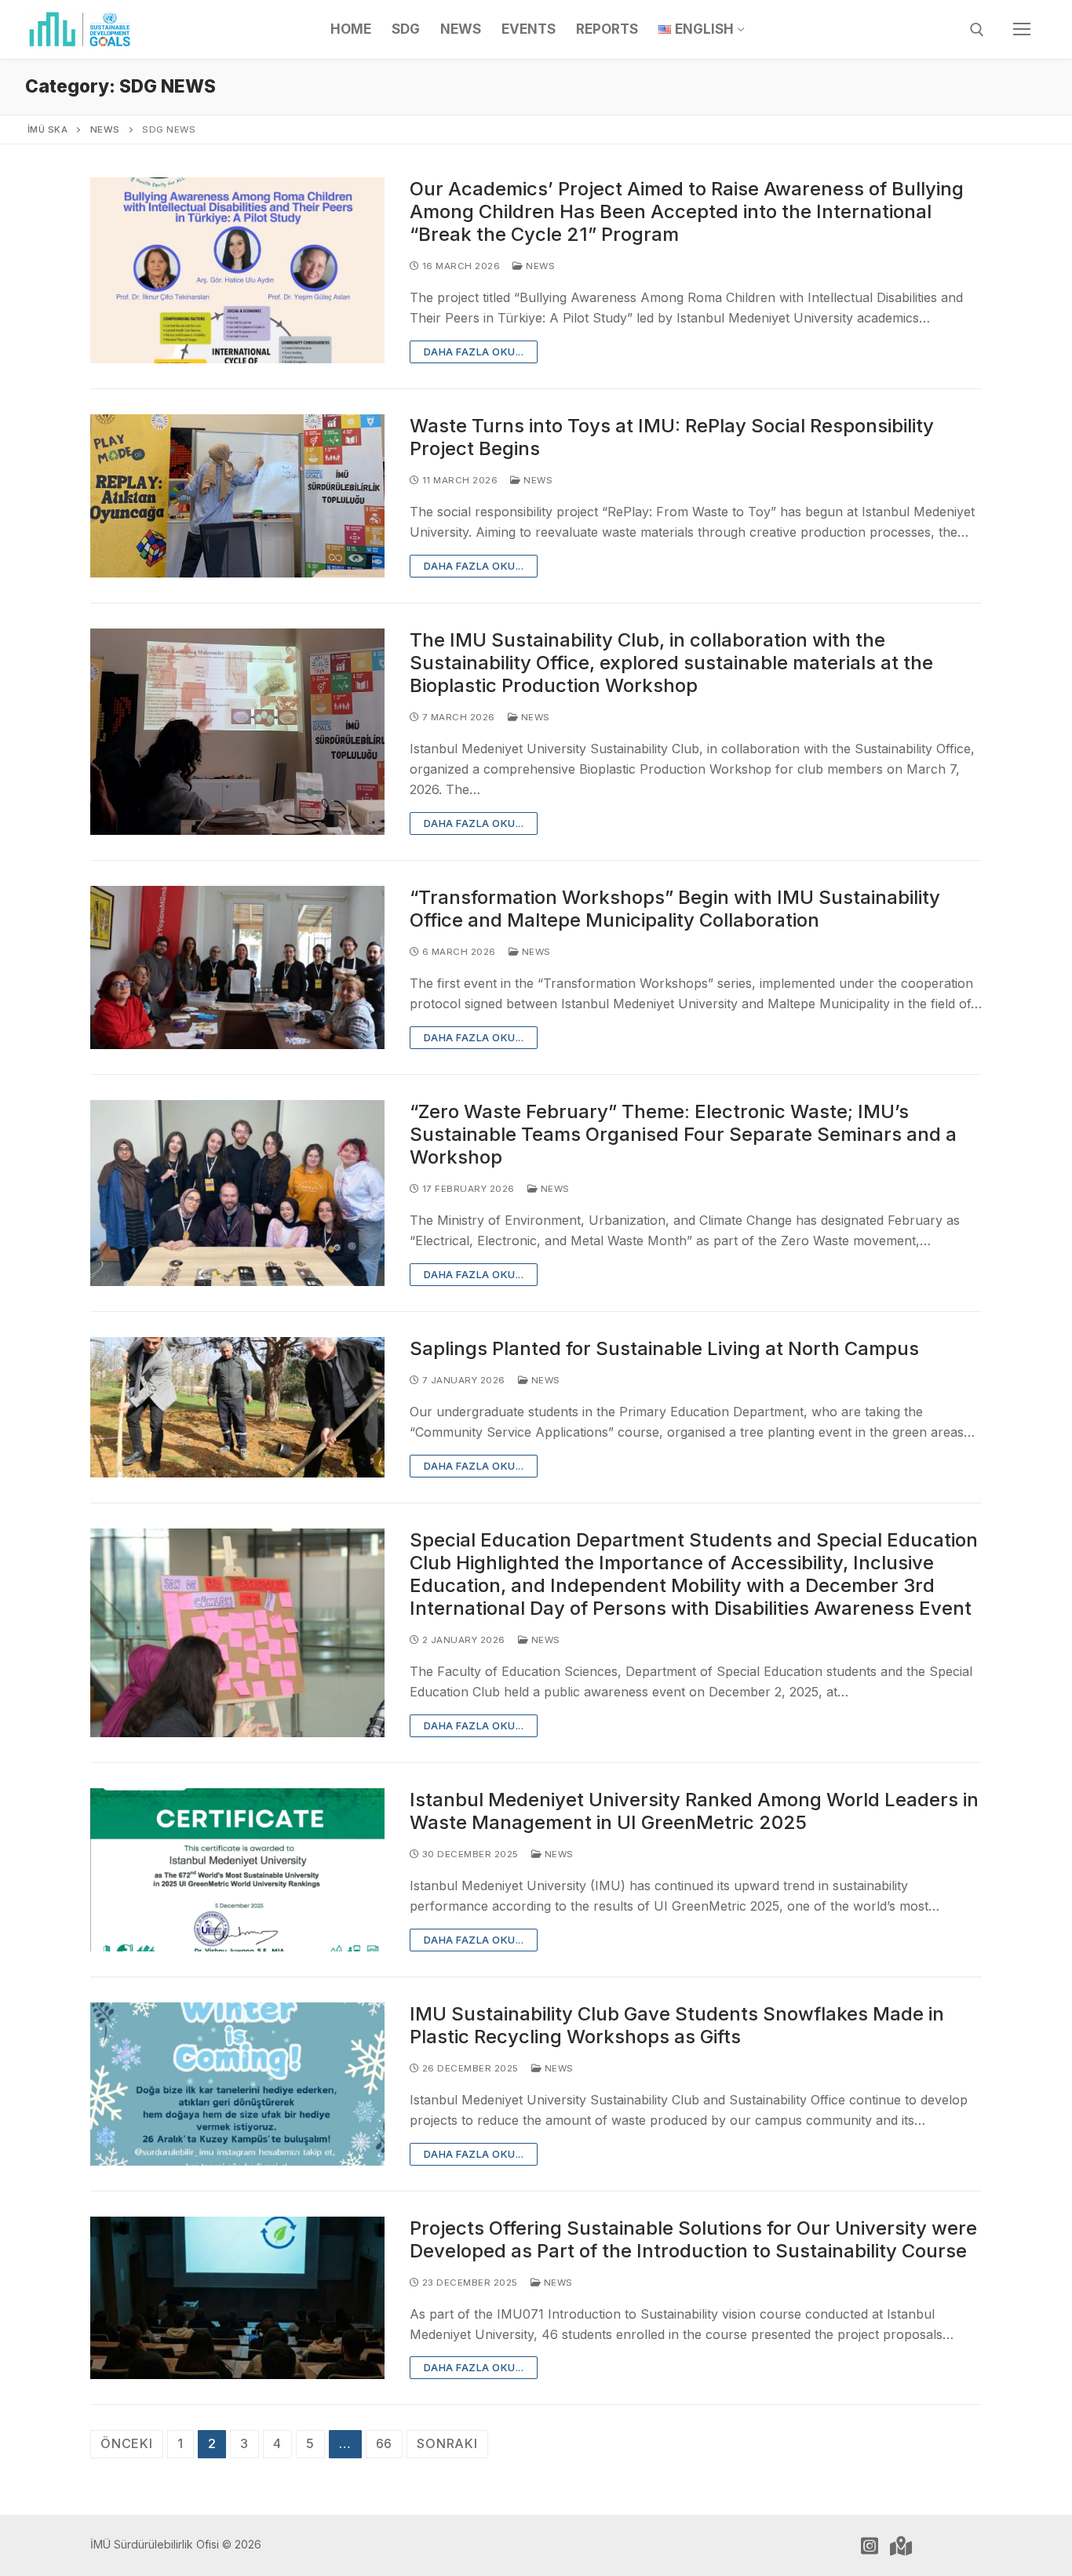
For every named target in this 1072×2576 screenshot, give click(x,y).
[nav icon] (1022, 30)
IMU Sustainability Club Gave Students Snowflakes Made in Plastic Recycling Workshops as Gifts (677, 2025)
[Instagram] (870, 2545)
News (539, 266)
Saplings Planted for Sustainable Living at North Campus (664, 1348)
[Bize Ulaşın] (901, 2545)
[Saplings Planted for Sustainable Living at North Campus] (237, 1407)
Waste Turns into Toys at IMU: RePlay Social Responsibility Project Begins (672, 437)
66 (385, 2443)
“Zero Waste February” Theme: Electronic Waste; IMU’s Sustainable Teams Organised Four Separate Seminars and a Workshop (683, 1134)
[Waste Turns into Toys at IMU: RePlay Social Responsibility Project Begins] (237, 496)
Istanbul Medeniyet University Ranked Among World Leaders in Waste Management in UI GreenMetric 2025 (694, 1811)
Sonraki (447, 2443)
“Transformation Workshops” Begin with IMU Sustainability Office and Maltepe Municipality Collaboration (675, 909)
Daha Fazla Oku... (474, 352)
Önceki (127, 2443)
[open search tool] (977, 30)
